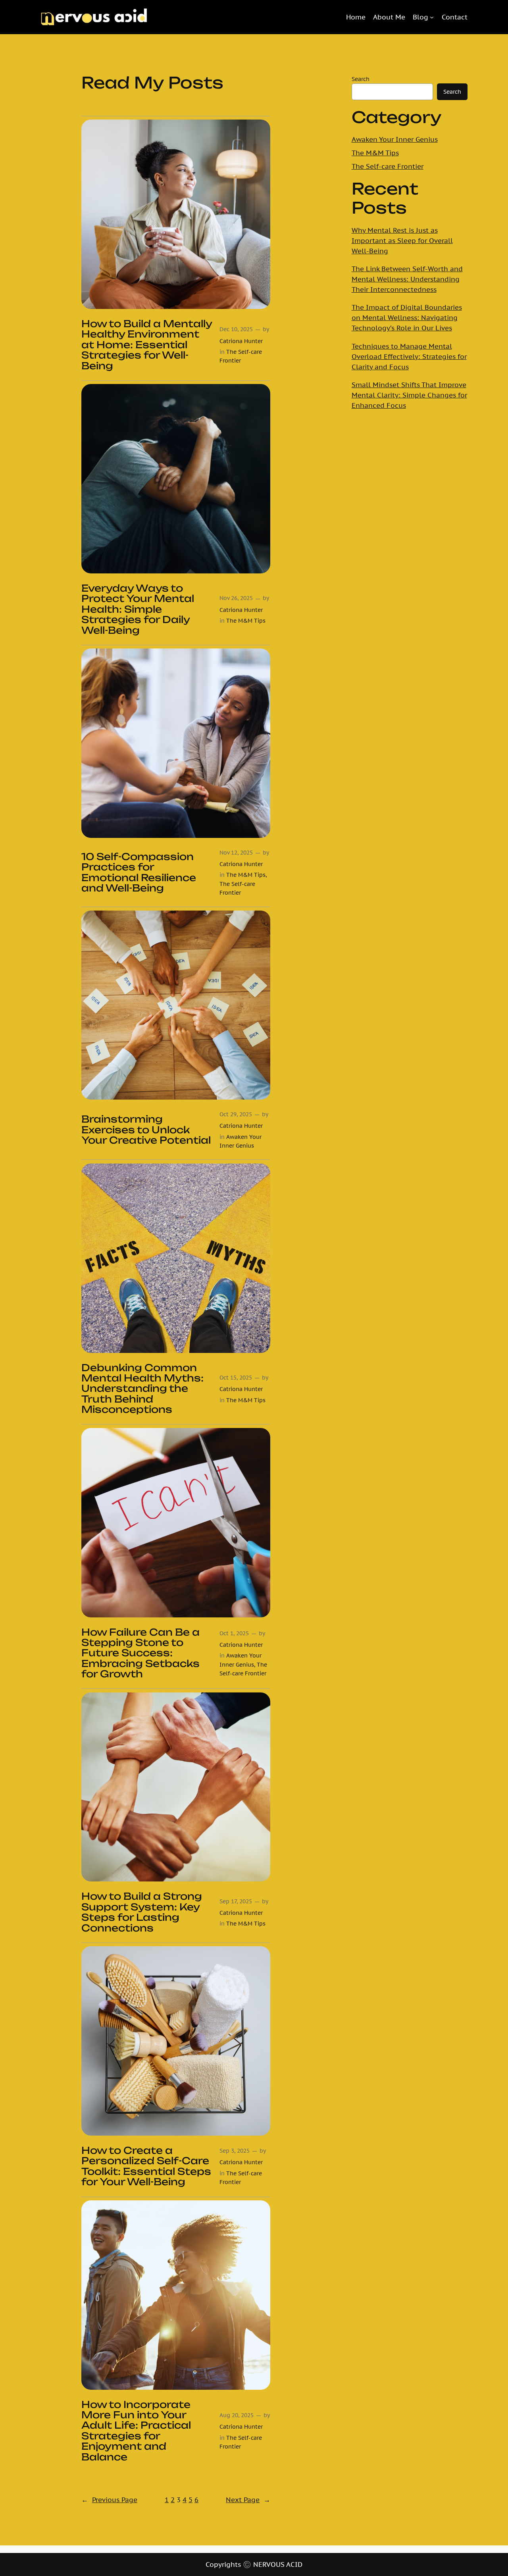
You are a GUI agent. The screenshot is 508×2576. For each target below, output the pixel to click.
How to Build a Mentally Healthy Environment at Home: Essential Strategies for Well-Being (147, 345)
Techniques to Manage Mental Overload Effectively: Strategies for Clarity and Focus (409, 357)
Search (361, 79)
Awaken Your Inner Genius (395, 139)
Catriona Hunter (241, 341)
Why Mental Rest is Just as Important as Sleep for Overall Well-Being (402, 241)
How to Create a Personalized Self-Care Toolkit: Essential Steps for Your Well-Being (146, 2166)
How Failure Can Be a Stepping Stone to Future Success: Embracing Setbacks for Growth (140, 1653)
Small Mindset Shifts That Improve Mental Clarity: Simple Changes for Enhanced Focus (409, 395)
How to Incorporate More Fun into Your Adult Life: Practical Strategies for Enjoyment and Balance (136, 2431)
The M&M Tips (246, 620)
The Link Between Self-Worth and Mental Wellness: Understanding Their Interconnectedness (407, 279)
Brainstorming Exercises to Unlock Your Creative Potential (146, 1130)
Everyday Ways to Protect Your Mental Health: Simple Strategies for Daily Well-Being (138, 609)
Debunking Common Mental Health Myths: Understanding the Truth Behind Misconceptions (142, 1389)
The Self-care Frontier (388, 166)
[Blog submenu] (432, 17)
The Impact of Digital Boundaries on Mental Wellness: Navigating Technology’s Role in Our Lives (407, 318)
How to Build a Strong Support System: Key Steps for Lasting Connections (142, 1912)
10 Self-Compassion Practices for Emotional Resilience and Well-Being (139, 872)
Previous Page (109, 2500)
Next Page (248, 2500)
